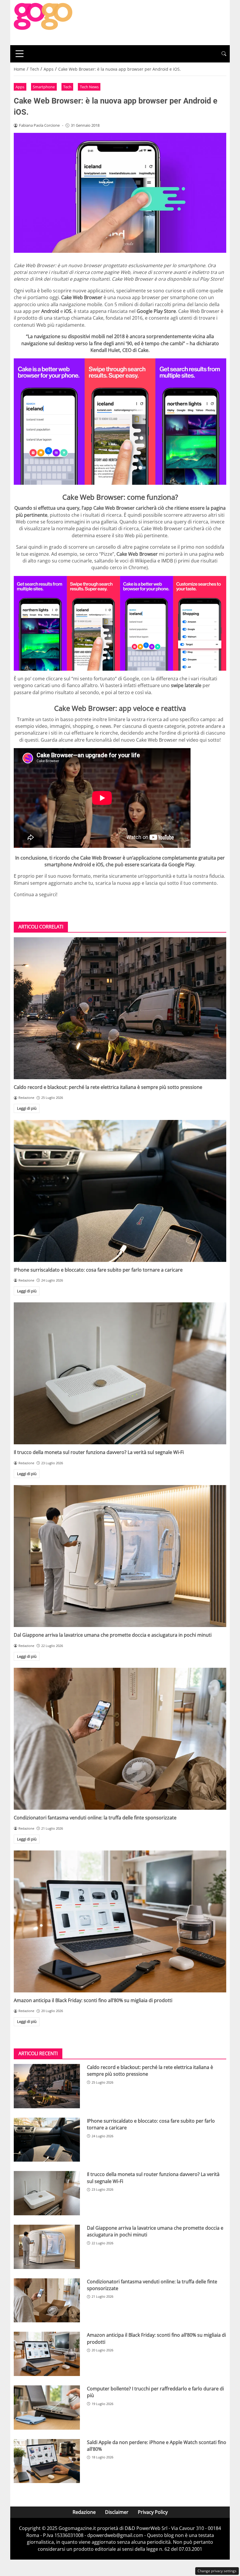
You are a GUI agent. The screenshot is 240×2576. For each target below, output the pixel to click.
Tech (67, 87)
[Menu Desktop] (20, 54)
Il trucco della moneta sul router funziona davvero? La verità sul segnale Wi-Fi (99, 1452)
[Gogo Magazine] (43, 22)
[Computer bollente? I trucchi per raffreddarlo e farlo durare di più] (47, 2408)
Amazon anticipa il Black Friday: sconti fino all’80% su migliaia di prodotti (93, 2000)
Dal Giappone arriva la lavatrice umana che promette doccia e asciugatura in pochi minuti (113, 1635)
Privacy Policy (153, 2512)
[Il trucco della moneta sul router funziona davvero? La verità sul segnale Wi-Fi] (120, 1373)
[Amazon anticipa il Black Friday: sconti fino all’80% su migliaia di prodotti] (120, 1921)
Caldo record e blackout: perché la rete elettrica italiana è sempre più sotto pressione (108, 1087)
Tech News (89, 87)
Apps (20, 87)
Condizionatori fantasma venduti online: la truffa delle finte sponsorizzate (95, 1818)
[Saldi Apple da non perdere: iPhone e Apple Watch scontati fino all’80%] (47, 2461)
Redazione (84, 2512)
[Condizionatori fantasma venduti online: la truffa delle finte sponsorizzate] (120, 1739)
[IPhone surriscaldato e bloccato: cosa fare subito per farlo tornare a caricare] (120, 1191)
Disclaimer (117, 2512)
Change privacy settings (217, 2571)
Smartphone (44, 87)
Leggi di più (27, 1108)
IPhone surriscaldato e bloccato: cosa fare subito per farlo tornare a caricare (98, 1270)
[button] (224, 54)
